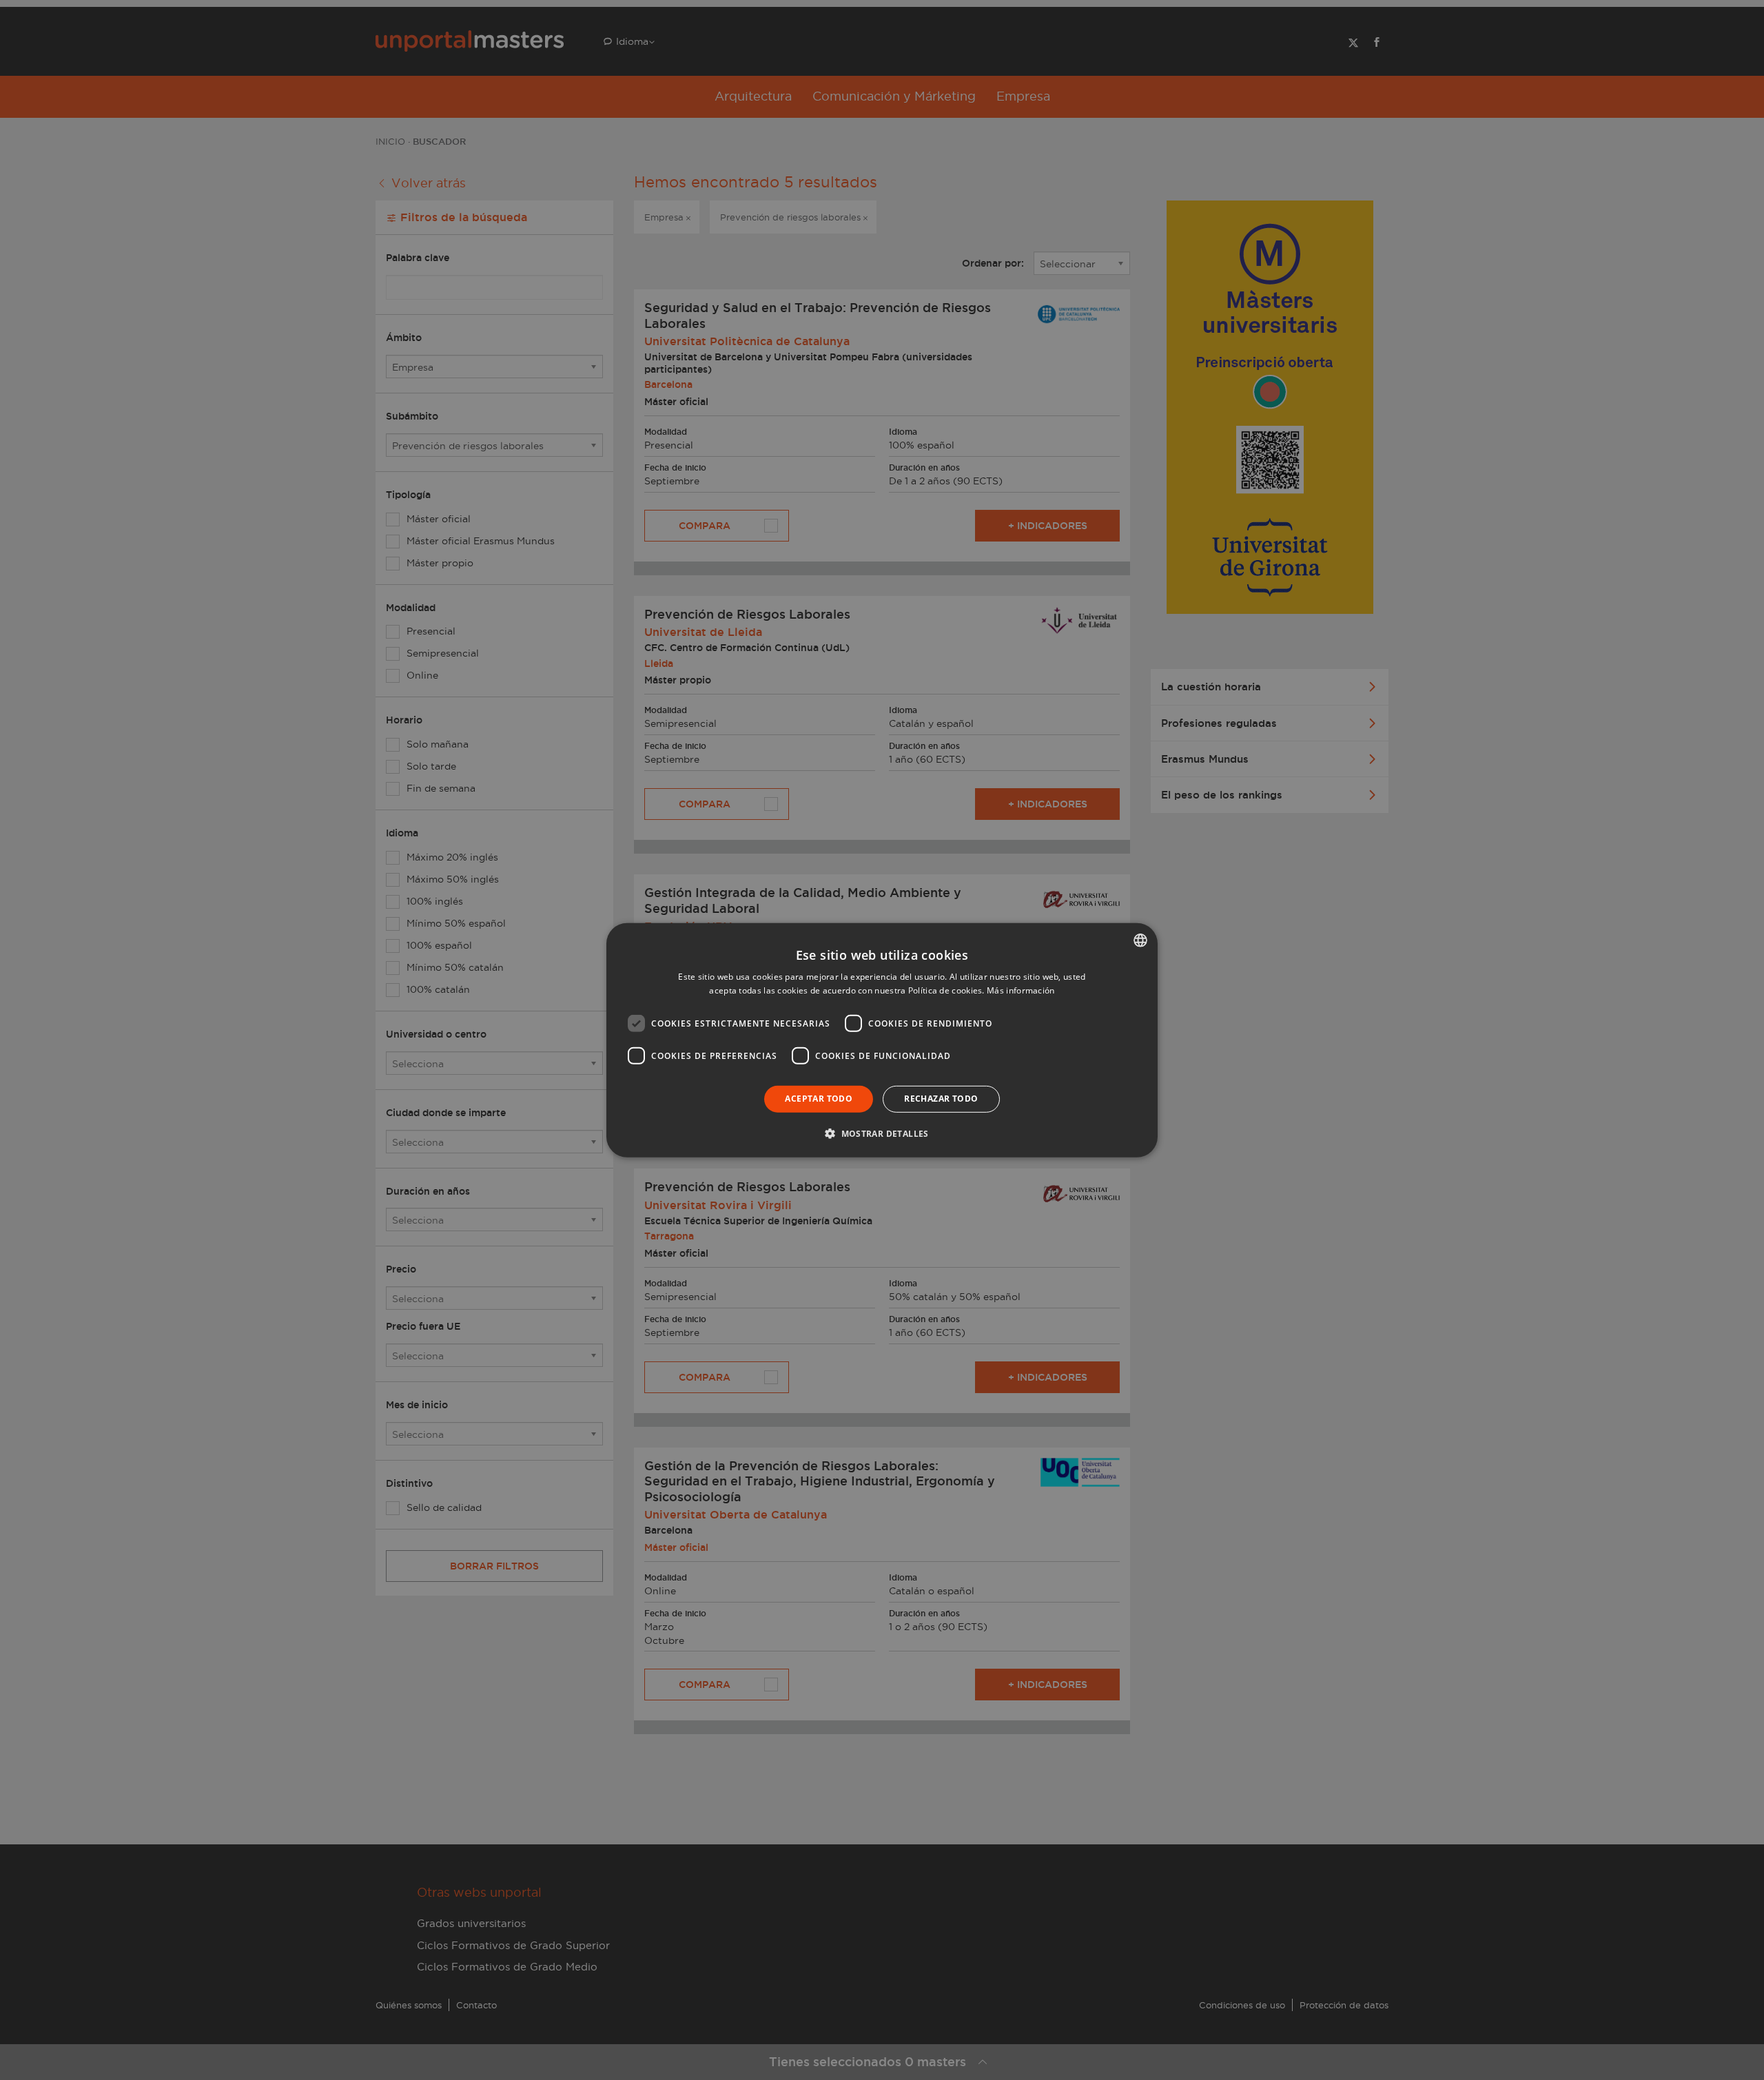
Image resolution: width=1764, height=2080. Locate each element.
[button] (882, 1133)
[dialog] (882, 1040)
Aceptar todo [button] (819, 1099)
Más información (1021, 990)
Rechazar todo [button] (941, 1099)
